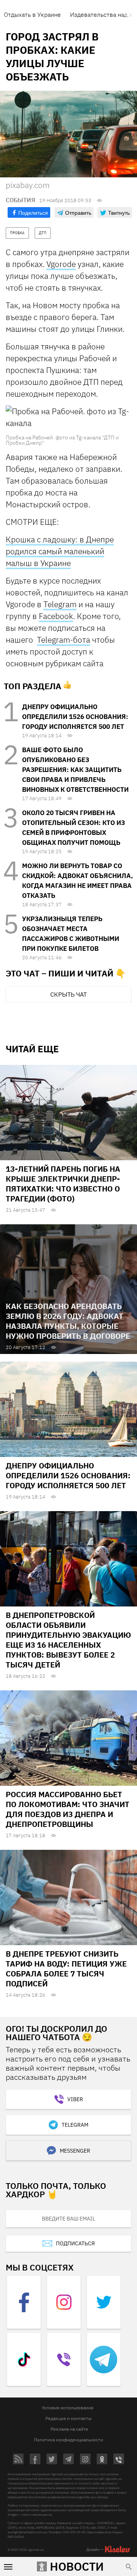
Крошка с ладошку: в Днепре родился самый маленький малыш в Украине (60, 551)
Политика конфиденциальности (68, 2440)
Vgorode (61, 264)
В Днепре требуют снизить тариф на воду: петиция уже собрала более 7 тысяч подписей (66, 1969)
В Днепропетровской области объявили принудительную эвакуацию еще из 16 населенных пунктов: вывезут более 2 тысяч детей (68, 1640)
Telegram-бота (64, 640)
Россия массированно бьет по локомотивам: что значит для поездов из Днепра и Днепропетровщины (68, 1809)
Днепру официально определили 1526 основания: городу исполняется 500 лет (75, 717)
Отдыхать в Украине (32, 14)
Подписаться (75, 2243)
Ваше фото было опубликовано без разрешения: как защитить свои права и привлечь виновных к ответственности (75, 770)
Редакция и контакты (68, 2418)
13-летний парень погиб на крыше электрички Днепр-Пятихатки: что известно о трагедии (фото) (63, 1184)
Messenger (75, 2151)
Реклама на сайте (69, 2429)
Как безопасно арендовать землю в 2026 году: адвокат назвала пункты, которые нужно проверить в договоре (68, 1321)
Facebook (56, 616)
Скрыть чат (68, 994)
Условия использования (68, 2408)
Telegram (60, 604)
